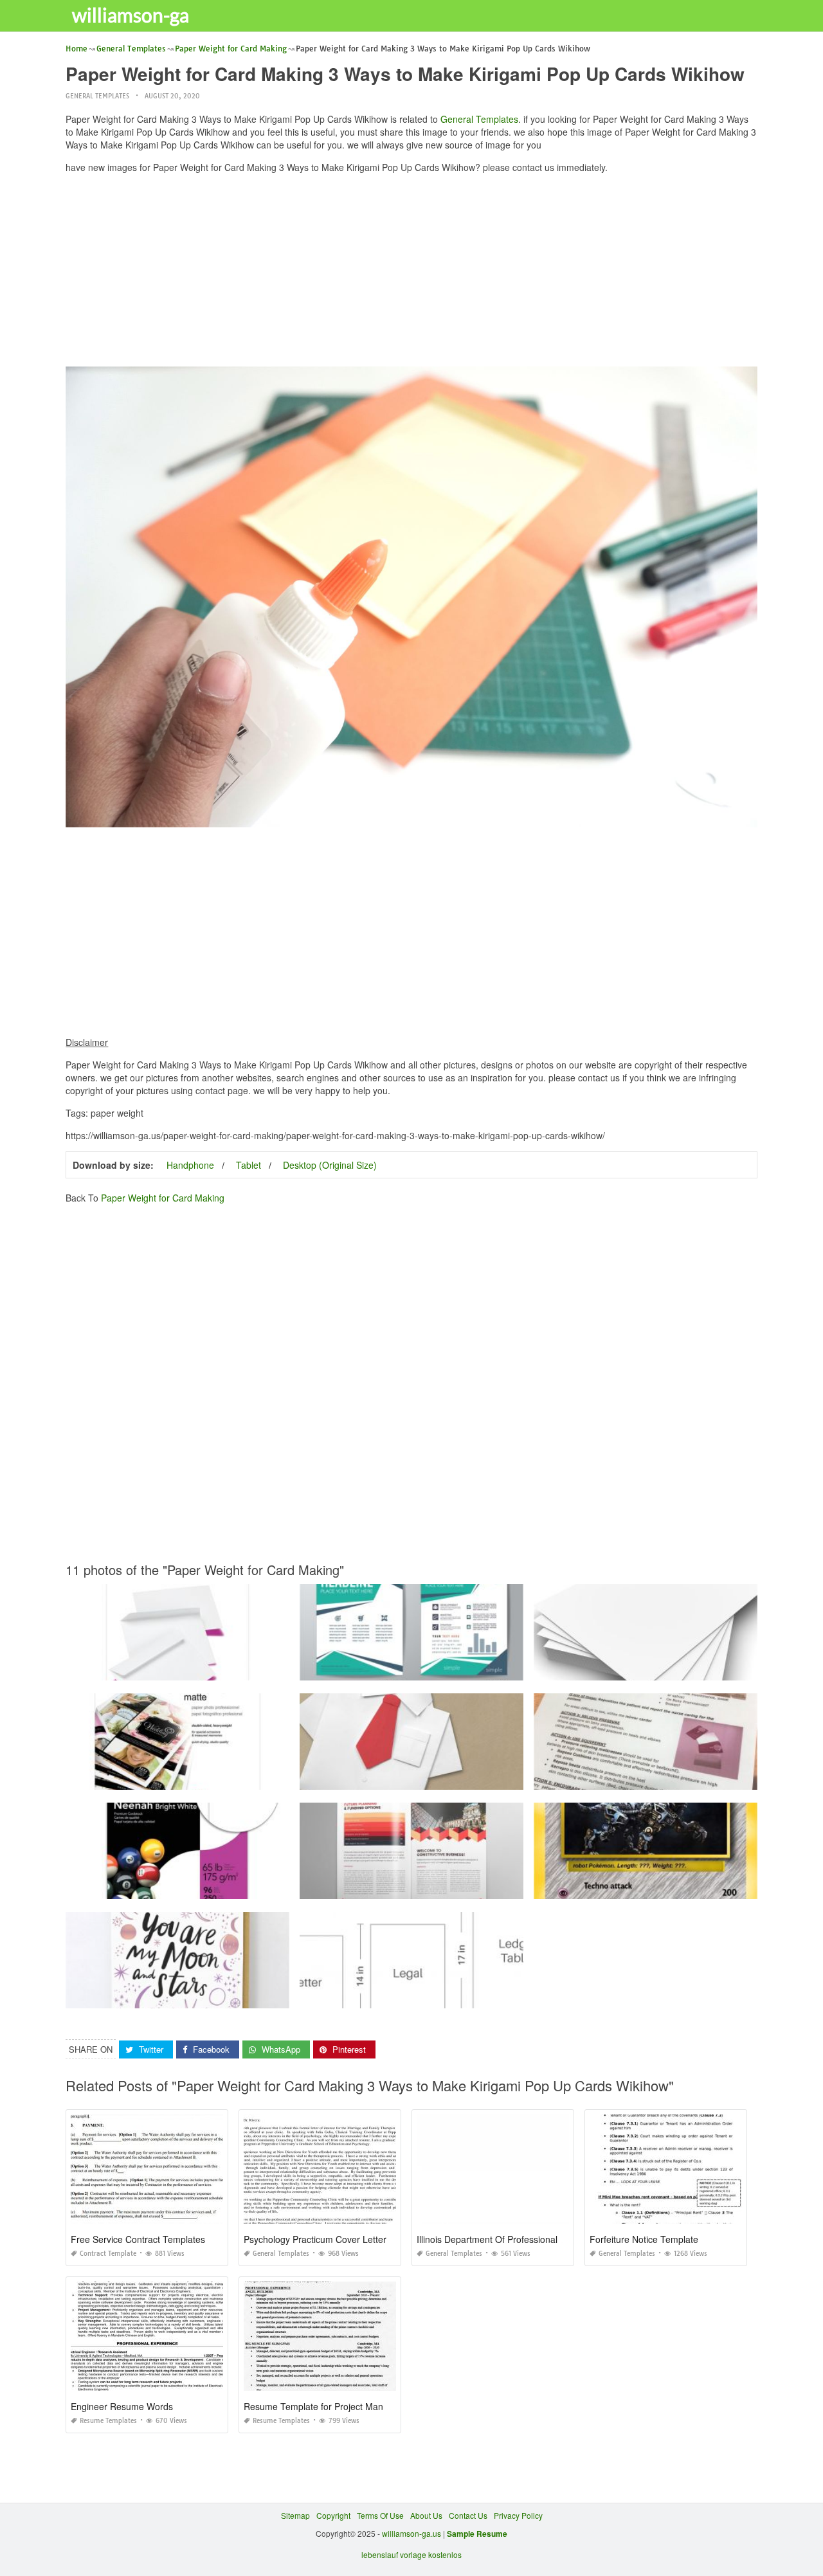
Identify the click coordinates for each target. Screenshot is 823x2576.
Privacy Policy (518, 2515)
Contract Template (108, 2254)
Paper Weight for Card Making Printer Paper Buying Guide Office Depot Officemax (445, 1996)
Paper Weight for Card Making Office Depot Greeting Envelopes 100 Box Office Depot (218, 1669)
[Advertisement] (412, 273)
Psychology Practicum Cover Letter (315, 2239)
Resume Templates (108, 2421)
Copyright (333, 2515)
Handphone (190, 1165)
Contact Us (468, 2515)
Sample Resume (477, 2534)
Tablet (249, 1165)
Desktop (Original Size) (330, 1165)
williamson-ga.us (411, 2533)
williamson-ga (131, 15)
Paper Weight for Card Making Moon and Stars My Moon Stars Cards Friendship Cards (220, 1996)
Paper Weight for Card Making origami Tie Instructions (411, 1778)
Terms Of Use (380, 2515)
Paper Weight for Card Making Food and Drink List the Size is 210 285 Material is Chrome (459, 1669)
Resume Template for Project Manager (323, 2406)
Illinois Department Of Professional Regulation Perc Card (532, 2239)
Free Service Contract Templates (138, 2239)
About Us (426, 2515)
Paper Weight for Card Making (163, 1198)
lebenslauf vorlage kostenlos (411, 2554)
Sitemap (295, 2515)
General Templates (97, 96)
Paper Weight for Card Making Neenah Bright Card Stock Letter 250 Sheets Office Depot (222, 1887)
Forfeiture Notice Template (644, 2239)
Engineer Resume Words (122, 2406)
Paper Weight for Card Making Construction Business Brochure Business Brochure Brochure (464, 1887)
